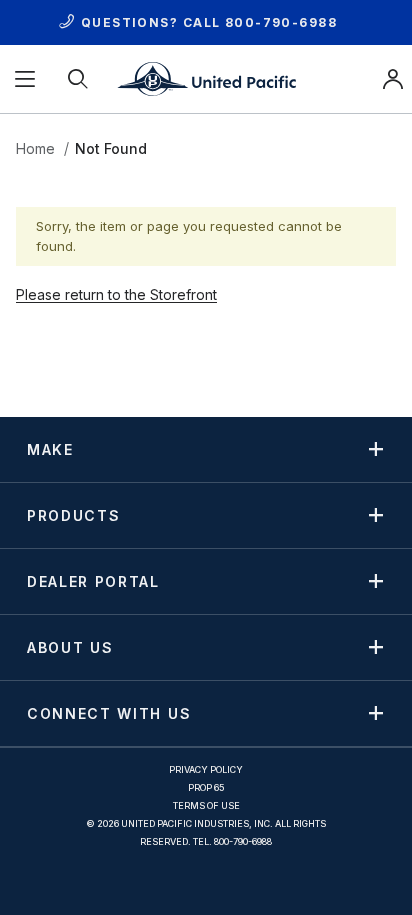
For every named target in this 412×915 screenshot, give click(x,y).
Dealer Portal (93, 581)
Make (50, 449)
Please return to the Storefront (116, 294)
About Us (70, 647)
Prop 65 (206, 787)
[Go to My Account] (393, 79)
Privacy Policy (206, 769)
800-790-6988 (281, 22)
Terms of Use (206, 805)
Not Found (111, 148)
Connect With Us (109, 713)
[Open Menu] (26, 79)
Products (73, 515)
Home (35, 148)
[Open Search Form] (79, 79)
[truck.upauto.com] (205, 77)
